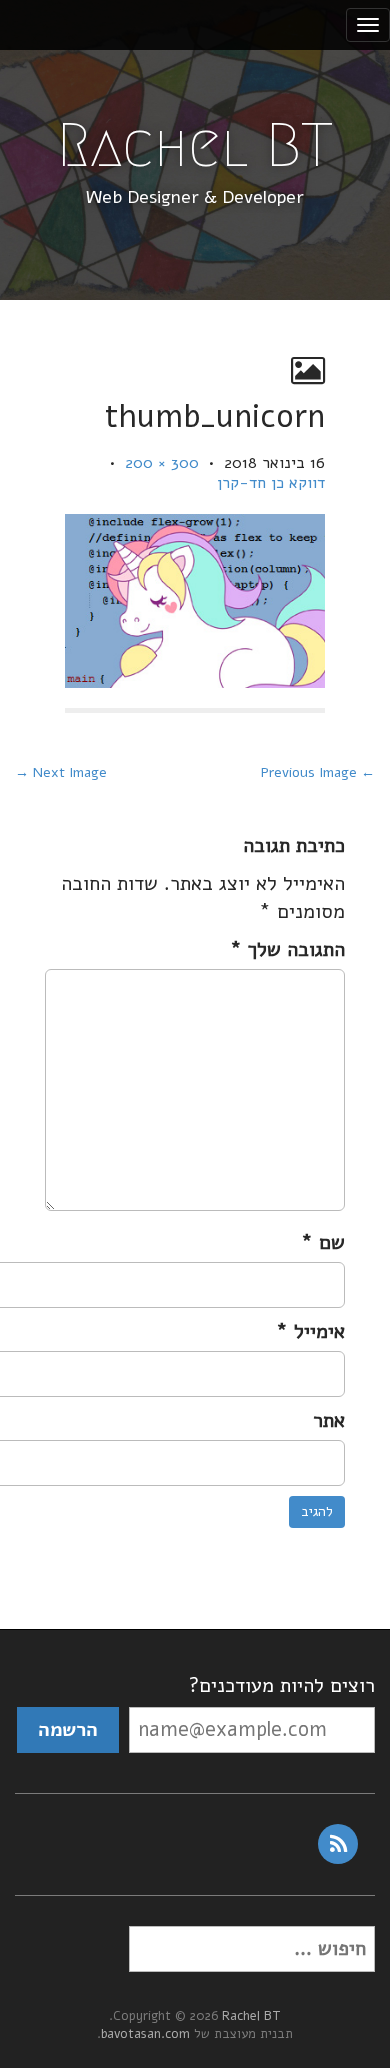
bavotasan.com (145, 2034)
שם (323, 1242)
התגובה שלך (287, 949)
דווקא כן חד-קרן (271, 483)
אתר (329, 1420)
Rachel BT (195, 145)
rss (338, 1844)
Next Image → (61, 772)
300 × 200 (162, 463)
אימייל (310, 1331)
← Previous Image (318, 772)
